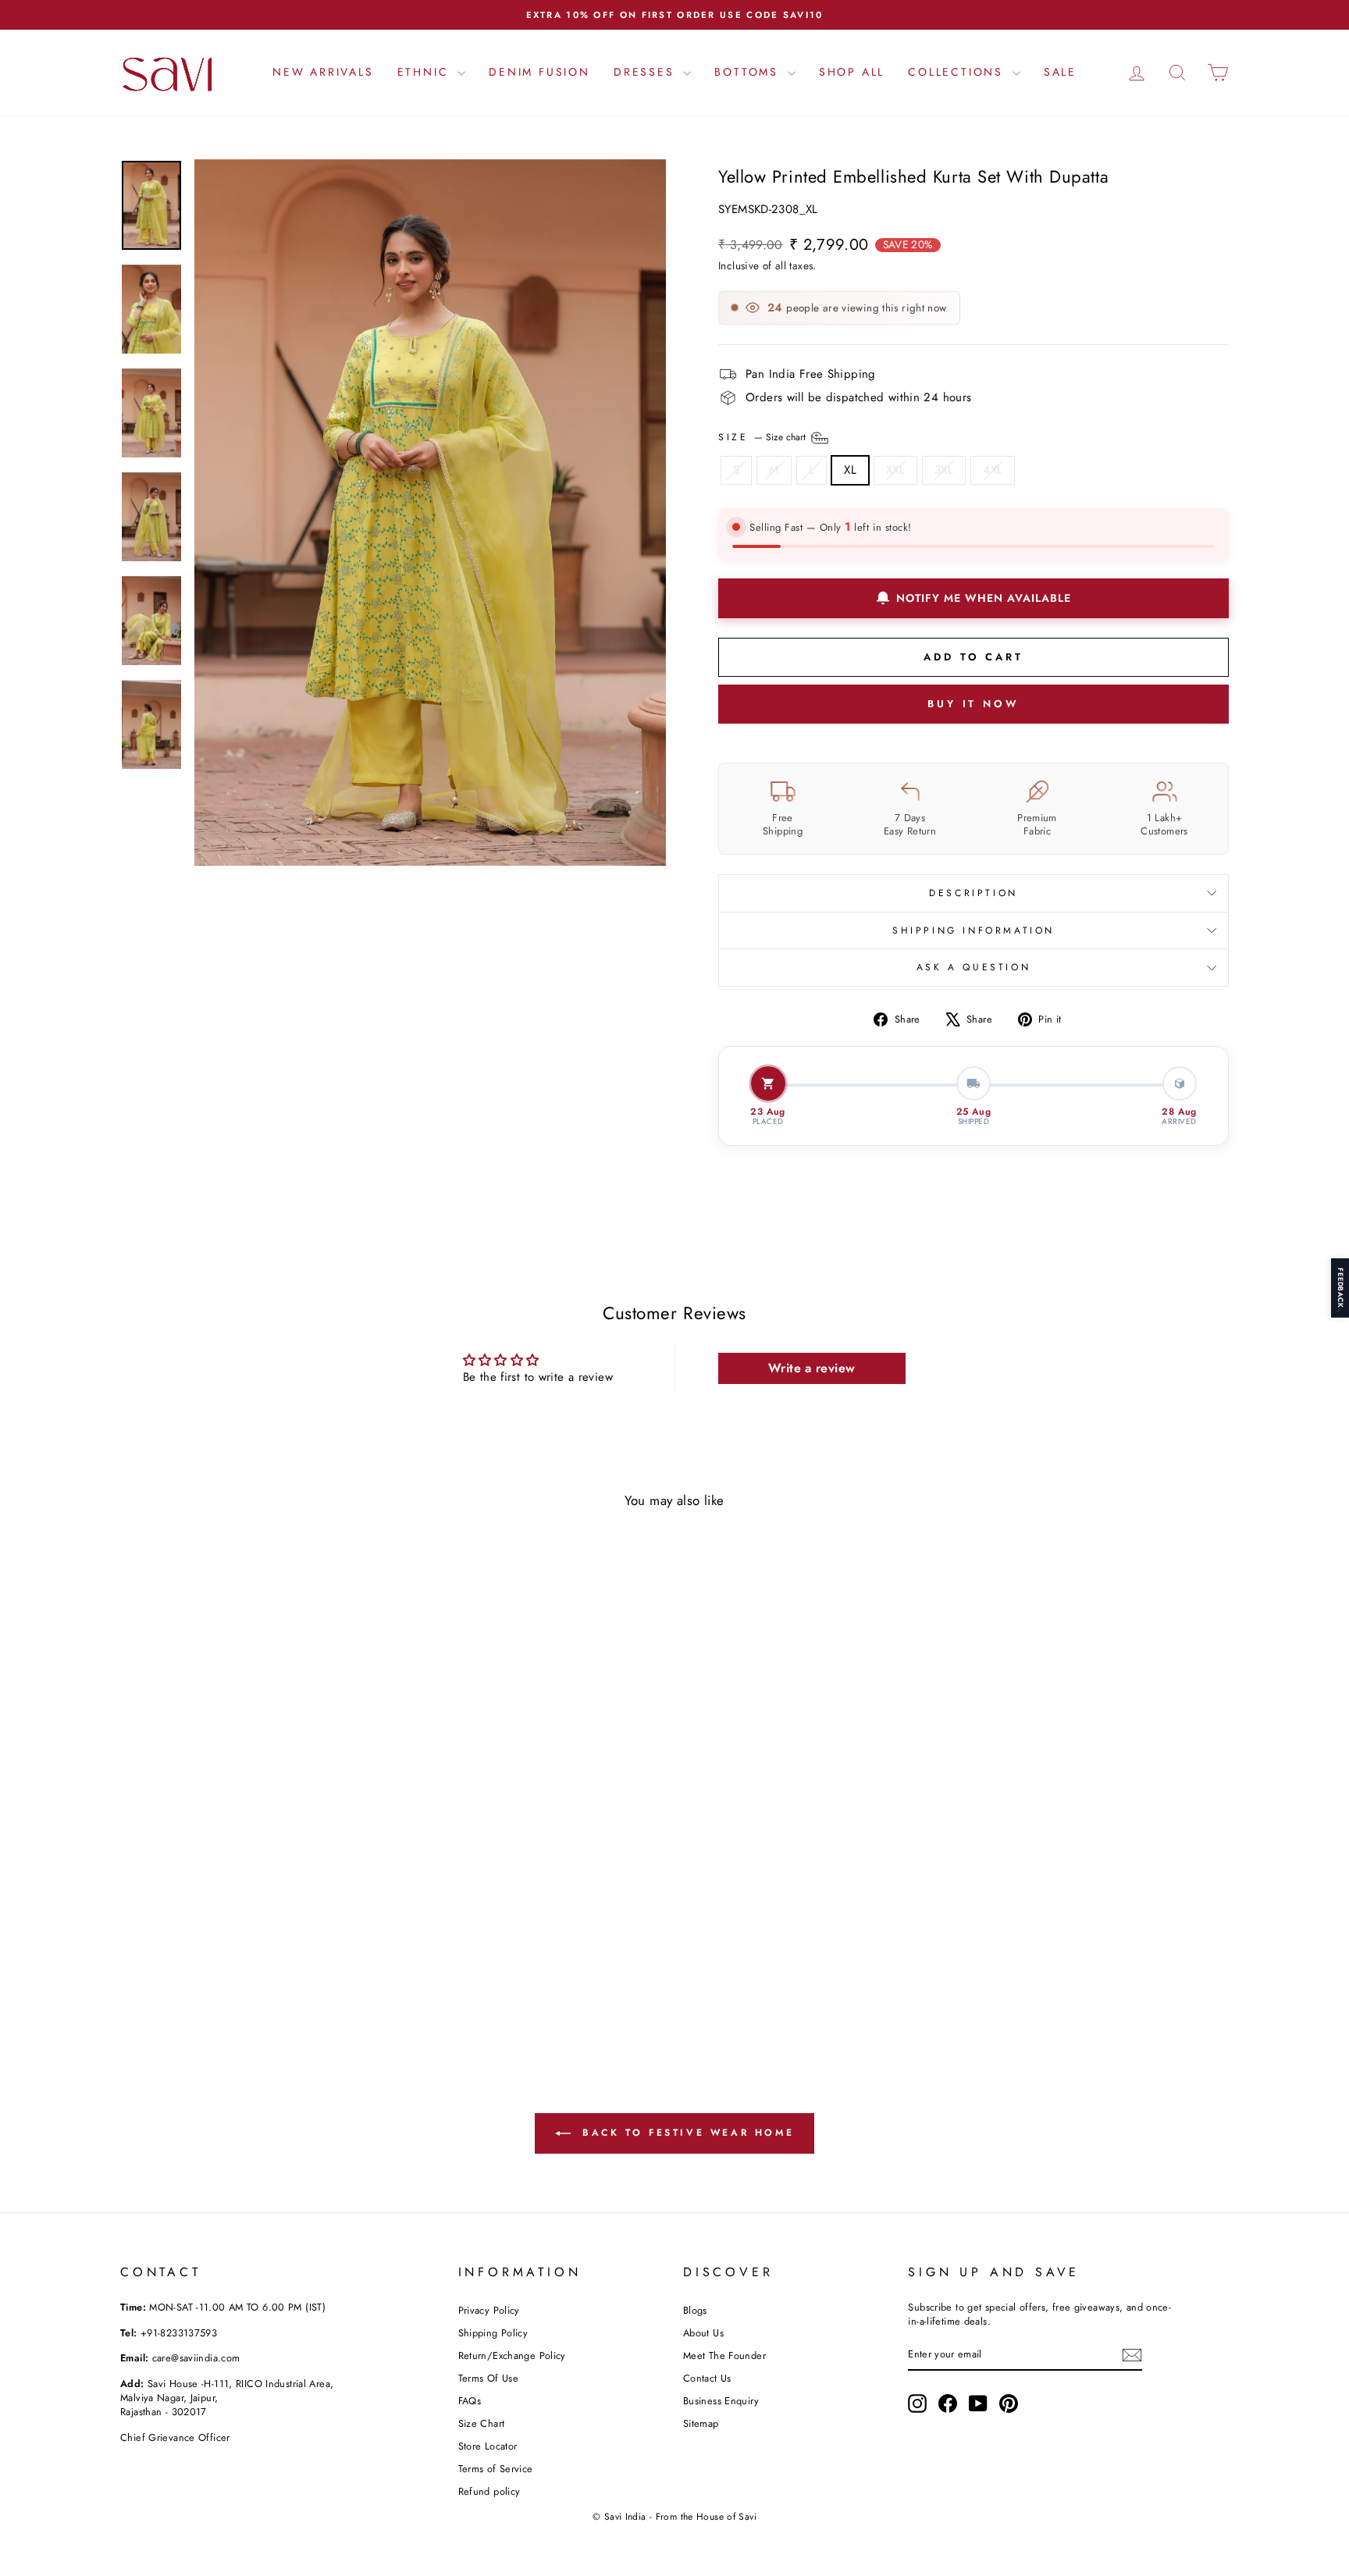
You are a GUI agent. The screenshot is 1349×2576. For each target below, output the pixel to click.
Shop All (852, 72)
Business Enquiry (721, 2401)
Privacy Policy (489, 2310)
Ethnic (426, 72)
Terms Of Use (489, 2378)
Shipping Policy (493, 2333)
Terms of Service (496, 2469)
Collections (958, 72)
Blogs (695, 2310)
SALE (1060, 72)
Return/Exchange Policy (512, 2355)
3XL (944, 470)
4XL (993, 470)
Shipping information (973, 930)
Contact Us (707, 2378)
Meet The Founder (724, 2355)
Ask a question (973, 967)
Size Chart (482, 2423)
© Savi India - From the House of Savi (674, 2517)
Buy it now (973, 704)
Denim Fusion (539, 72)
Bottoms (749, 72)
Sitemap (701, 2423)
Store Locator (488, 2446)
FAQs (470, 2401)
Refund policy (489, 2491)
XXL (895, 470)
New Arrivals (323, 72)
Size (763, 436)
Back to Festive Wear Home (686, 2133)
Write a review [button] (812, 1368)
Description (973, 893)
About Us (703, 2333)
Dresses (646, 72)
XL (850, 470)
